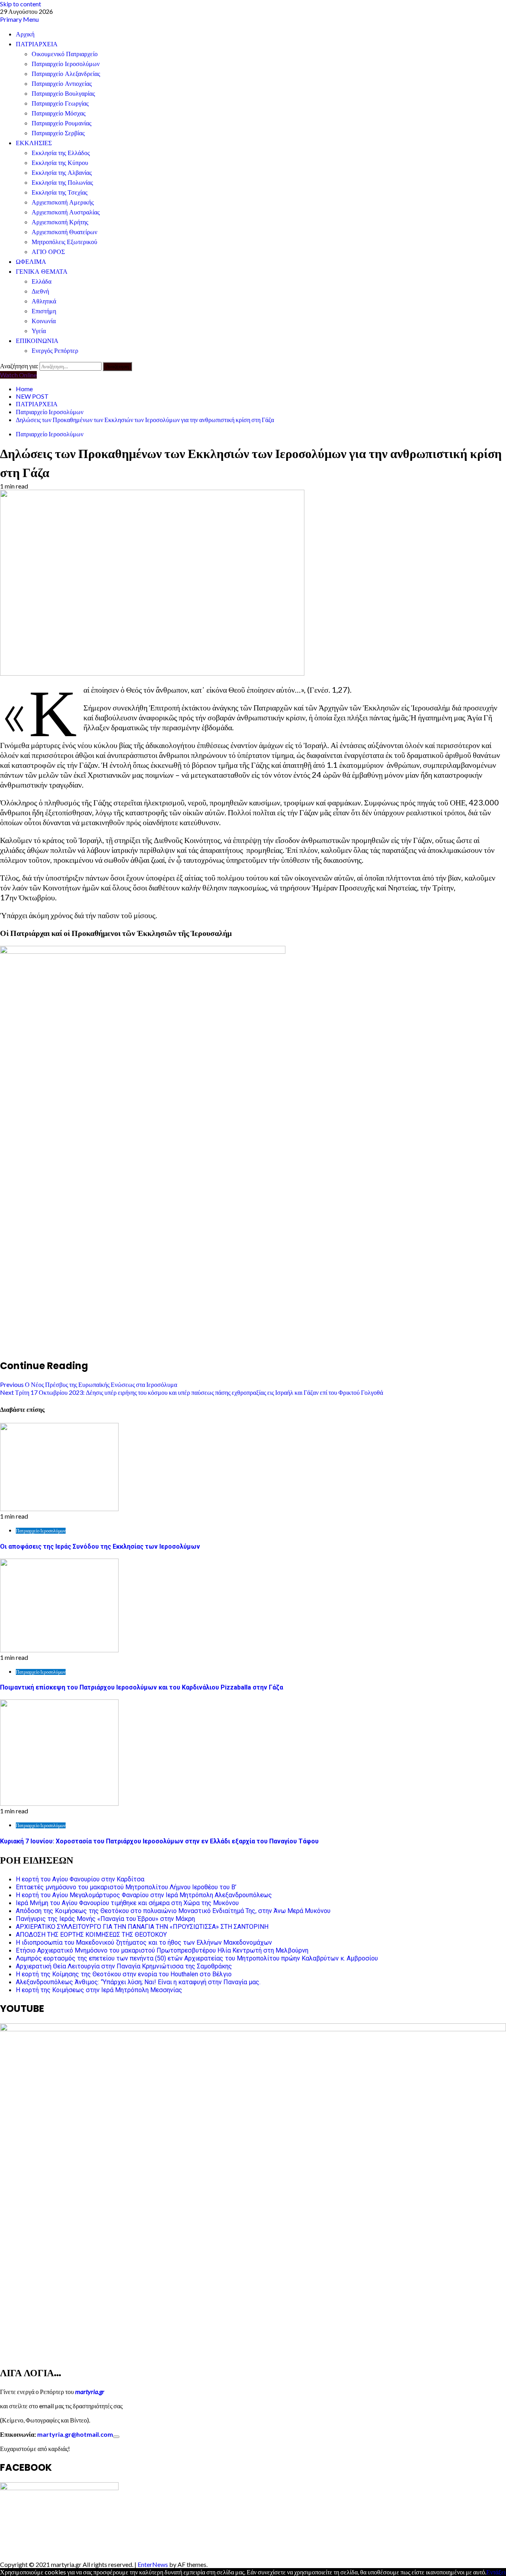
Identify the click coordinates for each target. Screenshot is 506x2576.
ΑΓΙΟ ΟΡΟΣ (48, 252)
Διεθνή (40, 291)
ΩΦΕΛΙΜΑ (31, 262)
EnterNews (153, 2564)
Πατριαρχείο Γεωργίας (60, 103)
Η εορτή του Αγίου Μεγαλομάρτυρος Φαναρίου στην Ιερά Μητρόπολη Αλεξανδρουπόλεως (144, 1895)
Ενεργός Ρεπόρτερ (55, 351)
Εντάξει (496, 2572)
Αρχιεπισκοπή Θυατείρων (64, 232)
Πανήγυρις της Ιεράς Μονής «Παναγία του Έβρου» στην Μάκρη (105, 1919)
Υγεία (39, 331)
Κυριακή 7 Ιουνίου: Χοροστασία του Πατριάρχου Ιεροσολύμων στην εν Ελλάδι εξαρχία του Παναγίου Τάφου (159, 1841)
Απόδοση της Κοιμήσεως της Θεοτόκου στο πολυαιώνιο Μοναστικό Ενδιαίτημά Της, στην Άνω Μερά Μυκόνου (173, 1911)
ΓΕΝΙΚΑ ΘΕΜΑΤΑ (42, 272)
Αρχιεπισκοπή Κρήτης (60, 222)
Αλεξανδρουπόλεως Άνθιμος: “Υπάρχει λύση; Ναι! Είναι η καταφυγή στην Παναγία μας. (138, 1982)
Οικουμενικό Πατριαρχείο (65, 54)
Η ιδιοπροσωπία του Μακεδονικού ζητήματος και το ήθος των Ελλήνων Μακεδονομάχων (144, 1942)
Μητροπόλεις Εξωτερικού (64, 242)
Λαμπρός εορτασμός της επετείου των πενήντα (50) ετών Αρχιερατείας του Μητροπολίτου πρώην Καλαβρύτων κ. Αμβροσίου (197, 1958)
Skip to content (21, 4)
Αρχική (25, 34)
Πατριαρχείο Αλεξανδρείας (66, 74)
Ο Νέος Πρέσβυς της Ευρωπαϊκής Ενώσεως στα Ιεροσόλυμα (89, 1384)
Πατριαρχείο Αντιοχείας (62, 84)
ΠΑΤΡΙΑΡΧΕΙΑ (37, 44)
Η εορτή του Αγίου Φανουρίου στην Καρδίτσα (80, 1879)
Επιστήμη (44, 311)
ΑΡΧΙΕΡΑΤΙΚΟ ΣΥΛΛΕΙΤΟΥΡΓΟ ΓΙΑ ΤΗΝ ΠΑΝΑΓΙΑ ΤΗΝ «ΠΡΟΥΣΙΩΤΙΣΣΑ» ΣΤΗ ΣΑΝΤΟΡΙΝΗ (142, 1927)
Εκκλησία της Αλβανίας (62, 173)
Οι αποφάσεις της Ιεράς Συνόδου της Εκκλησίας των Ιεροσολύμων (100, 1547)
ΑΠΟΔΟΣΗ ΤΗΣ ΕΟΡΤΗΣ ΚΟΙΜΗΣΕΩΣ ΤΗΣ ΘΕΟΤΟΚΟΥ (91, 1935)
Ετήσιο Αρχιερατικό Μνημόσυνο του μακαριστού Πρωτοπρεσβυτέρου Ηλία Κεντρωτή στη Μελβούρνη (162, 1950)
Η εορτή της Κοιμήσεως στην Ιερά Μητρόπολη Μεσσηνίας (99, 1990)
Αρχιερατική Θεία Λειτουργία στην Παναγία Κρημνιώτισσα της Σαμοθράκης (124, 1966)
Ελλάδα (42, 281)
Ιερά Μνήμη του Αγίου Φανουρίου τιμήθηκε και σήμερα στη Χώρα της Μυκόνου (127, 1903)
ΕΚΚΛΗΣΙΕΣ (34, 143)
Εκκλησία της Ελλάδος (61, 153)
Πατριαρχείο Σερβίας (58, 133)
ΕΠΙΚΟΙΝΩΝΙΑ (37, 341)
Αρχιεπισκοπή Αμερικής (63, 202)
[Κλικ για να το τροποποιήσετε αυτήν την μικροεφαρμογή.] (116, 2437)
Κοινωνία (44, 321)
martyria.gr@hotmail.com (75, 2434)
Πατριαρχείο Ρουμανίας (61, 123)
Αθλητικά (44, 301)
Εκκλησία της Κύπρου (60, 163)
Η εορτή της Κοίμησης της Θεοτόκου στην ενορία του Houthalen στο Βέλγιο (124, 1974)
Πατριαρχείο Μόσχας (59, 113)
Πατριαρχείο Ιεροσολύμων (66, 64)
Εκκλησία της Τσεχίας (59, 192)
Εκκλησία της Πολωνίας (62, 183)
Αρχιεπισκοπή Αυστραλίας (66, 212)
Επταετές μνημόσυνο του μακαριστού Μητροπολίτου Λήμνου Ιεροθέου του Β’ (126, 1887)
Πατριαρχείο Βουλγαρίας (63, 94)
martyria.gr (89, 2391)
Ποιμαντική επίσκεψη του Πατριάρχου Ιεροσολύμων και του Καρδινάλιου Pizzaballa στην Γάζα (142, 1687)
